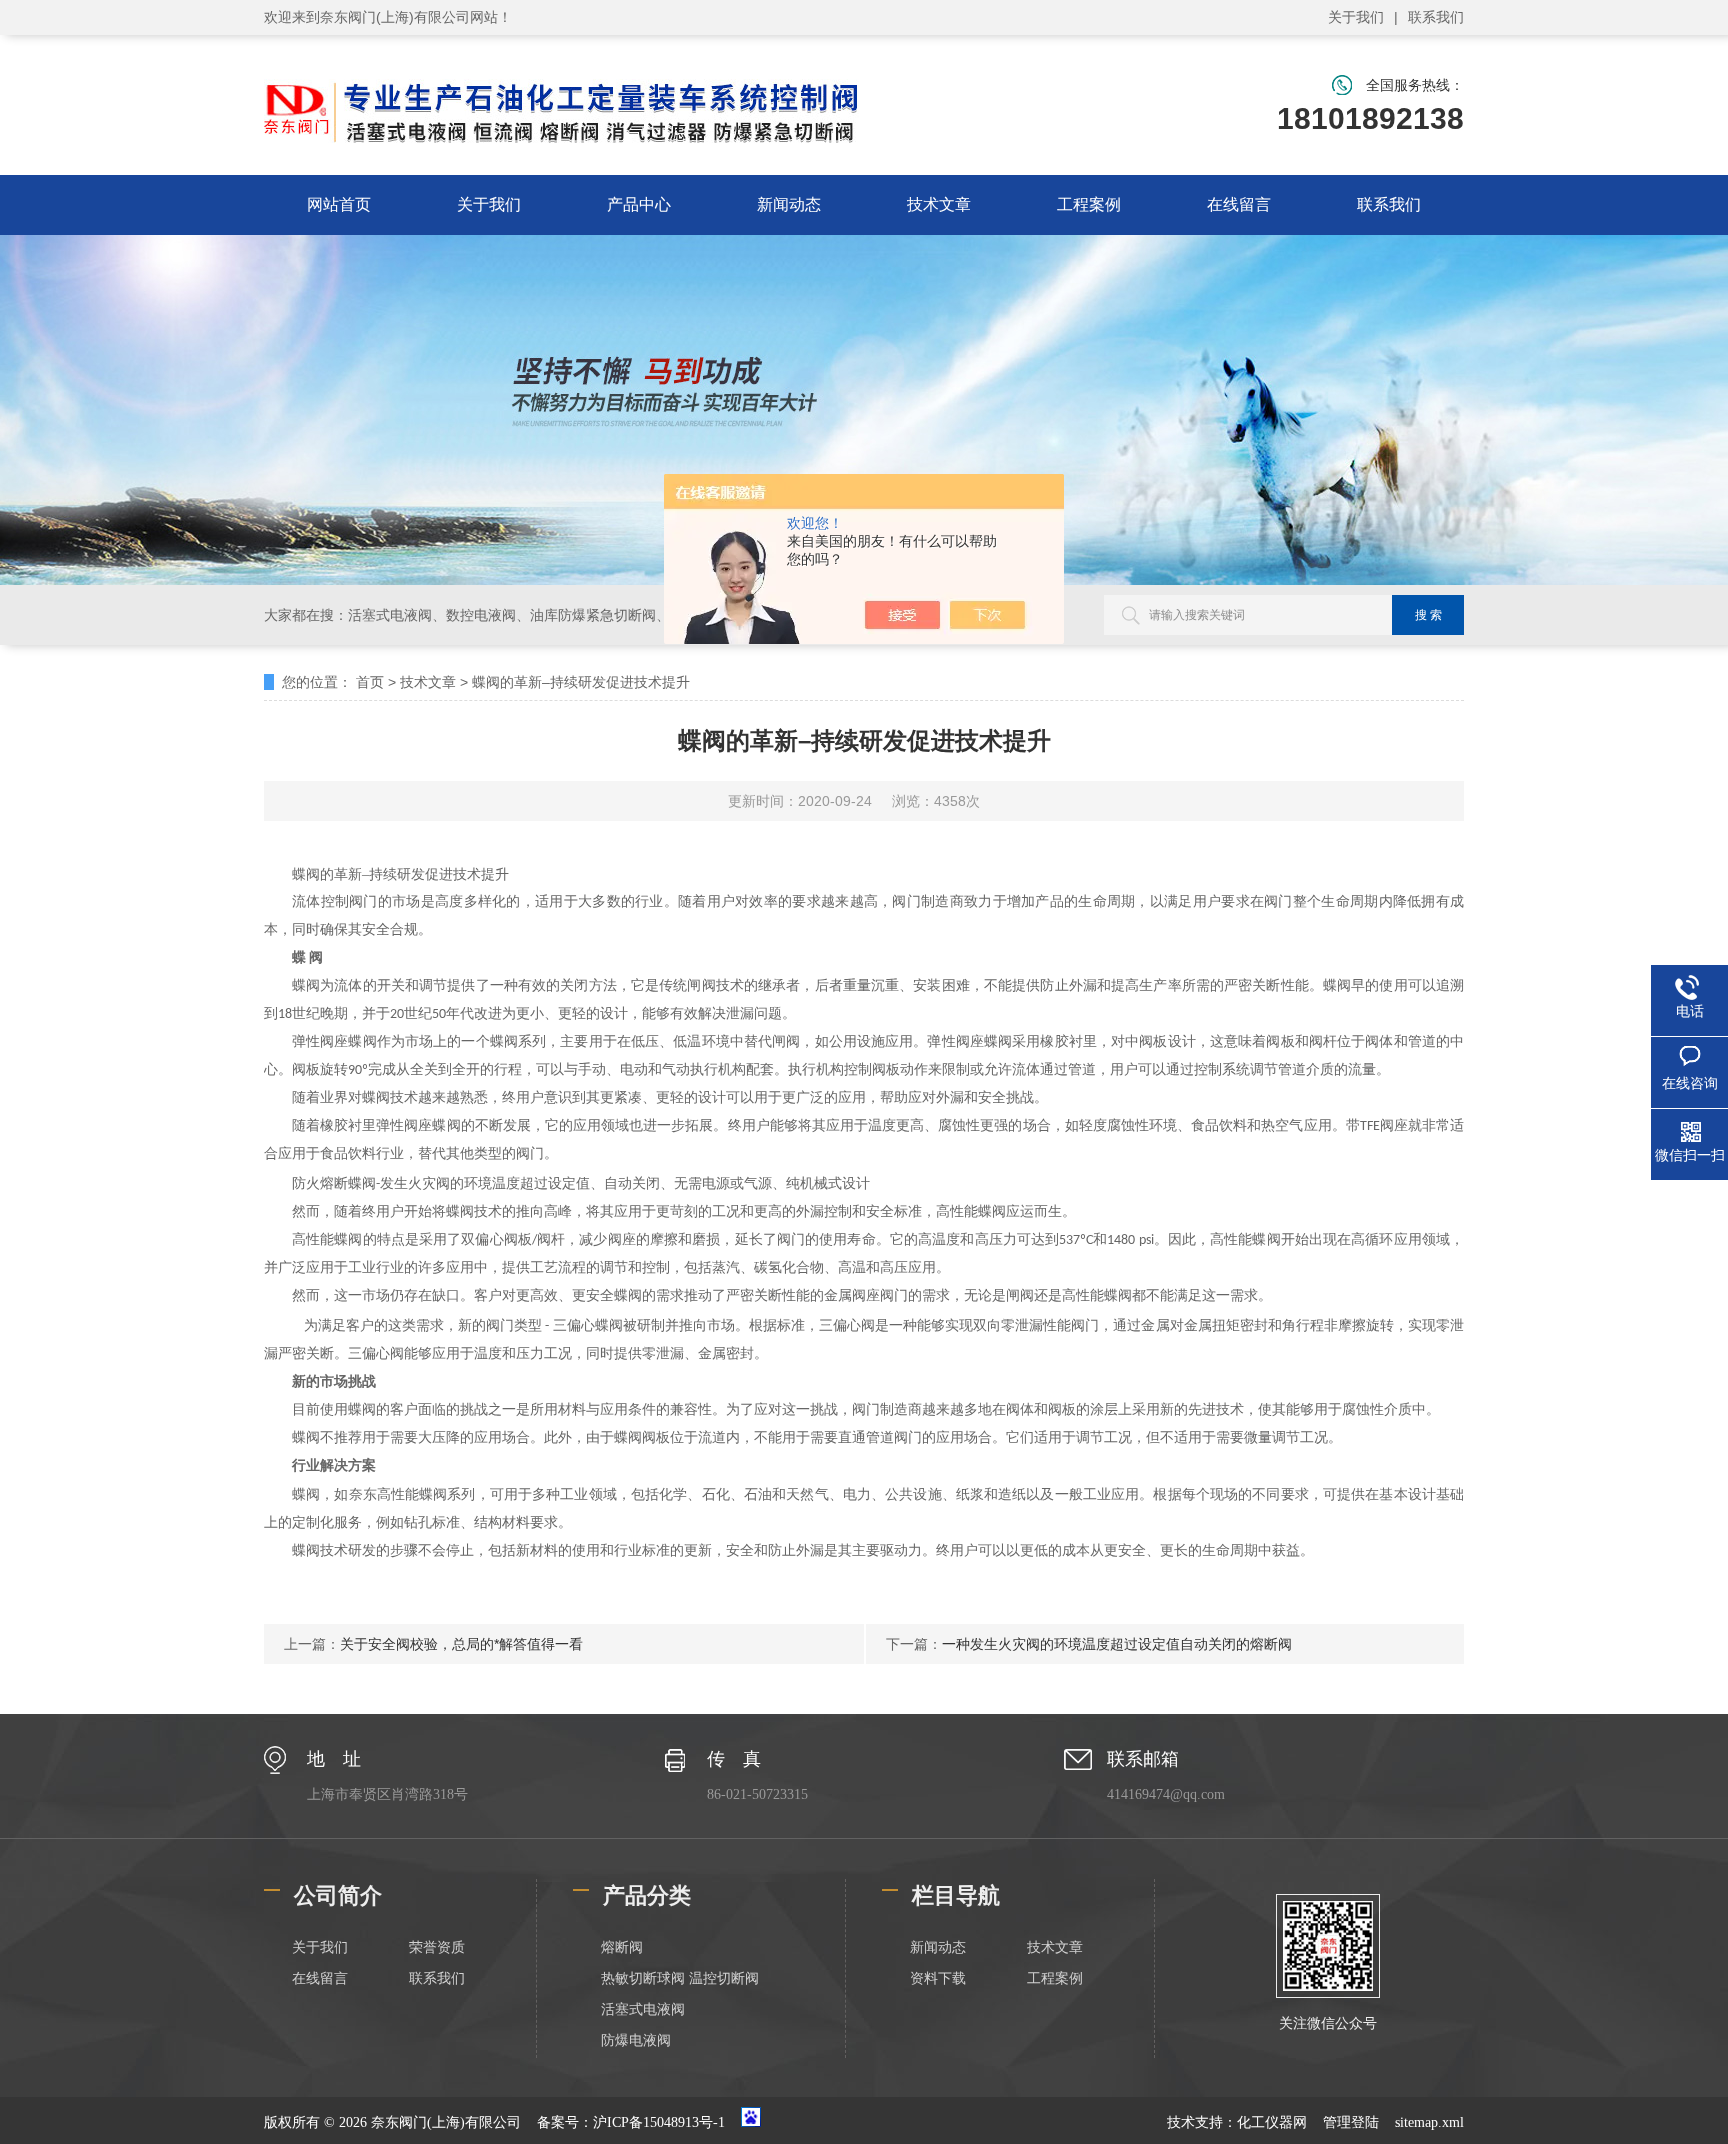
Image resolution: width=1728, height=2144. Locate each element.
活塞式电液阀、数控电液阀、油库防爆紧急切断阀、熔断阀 (530, 615)
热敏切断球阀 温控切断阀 (680, 1978)
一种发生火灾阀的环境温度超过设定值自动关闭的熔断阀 (1117, 1644)
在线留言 (1239, 204)
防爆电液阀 (636, 2040)
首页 (370, 682)
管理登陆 (1351, 2122)
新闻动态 (789, 204)
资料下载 (938, 1978)
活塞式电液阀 (643, 2009)
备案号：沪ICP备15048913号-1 (631, 2122)
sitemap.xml (1429, 2122)
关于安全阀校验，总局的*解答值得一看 (461, 1644)
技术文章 (939, 204)
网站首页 (339, 204)
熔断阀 (622, 1947)
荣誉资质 (437, 1947)
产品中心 (639, 204)
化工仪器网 (1272, 2122)
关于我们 (1356, 17)
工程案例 (1089, 204)
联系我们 (1436, 17)
